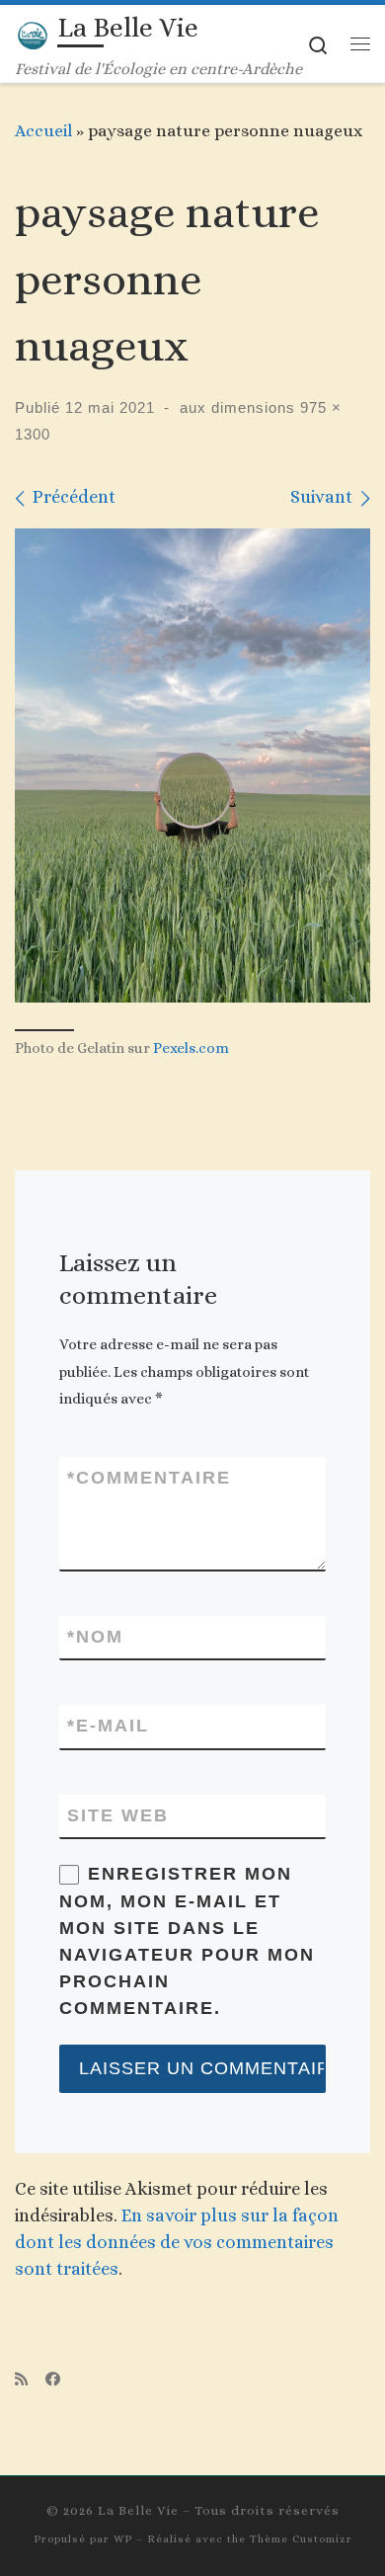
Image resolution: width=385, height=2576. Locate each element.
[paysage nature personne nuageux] (192, 765)
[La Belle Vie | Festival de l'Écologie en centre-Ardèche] (33, 32)
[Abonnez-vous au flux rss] (21, 2380)
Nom (95, 1637)
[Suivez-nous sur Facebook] (53, 2380)
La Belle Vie (138, 2510)
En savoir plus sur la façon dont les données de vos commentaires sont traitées (177, 2242)
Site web (118, 1815)
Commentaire (149, 1478)
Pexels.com (191, 1048)
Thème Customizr (301, 2539)
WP (123, 2539)
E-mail (108, 1726)
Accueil (43, 130)
